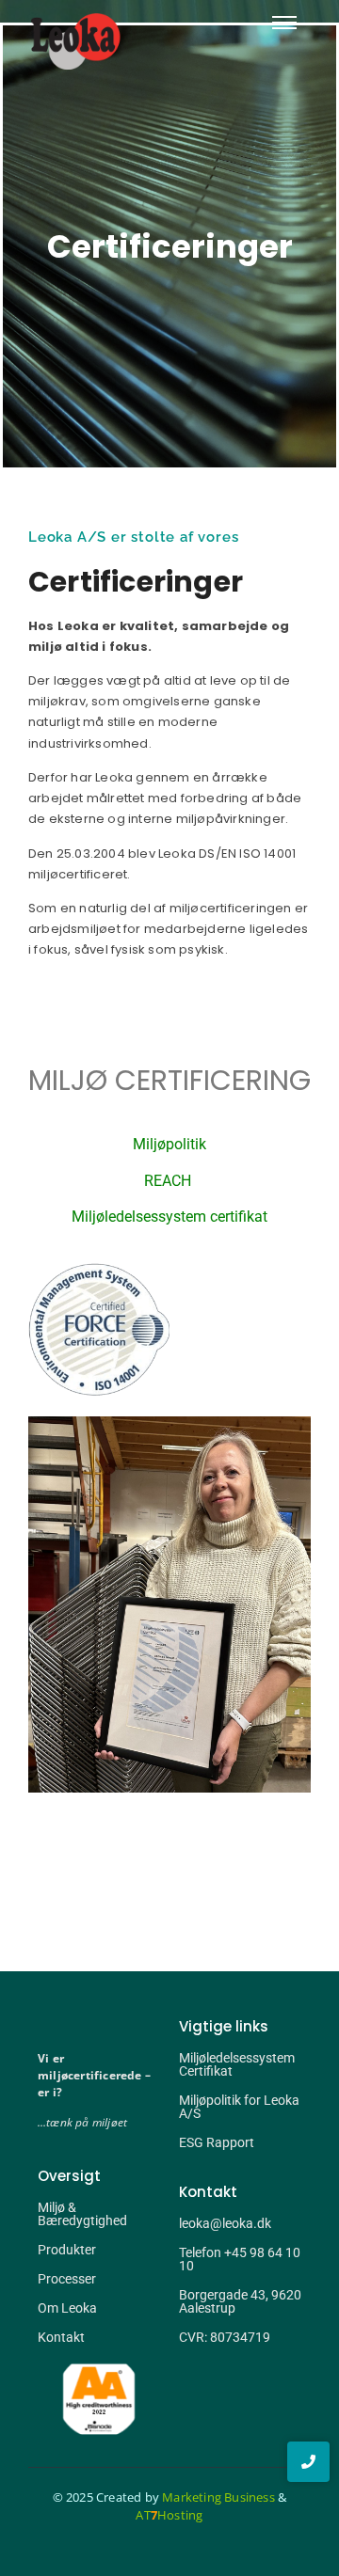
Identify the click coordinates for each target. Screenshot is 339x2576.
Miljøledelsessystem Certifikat (237, 2064)
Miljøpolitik (169, 1144)
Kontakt (61, 2337)
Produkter (67, 2250)
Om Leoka (67, 2308)
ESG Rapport (217, 2142)
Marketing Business (218, 2497)
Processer (67, 2279)
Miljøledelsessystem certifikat (169, 1217)
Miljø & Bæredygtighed (82, 2214)
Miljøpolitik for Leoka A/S (239, 2107)
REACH (169, 1181)
